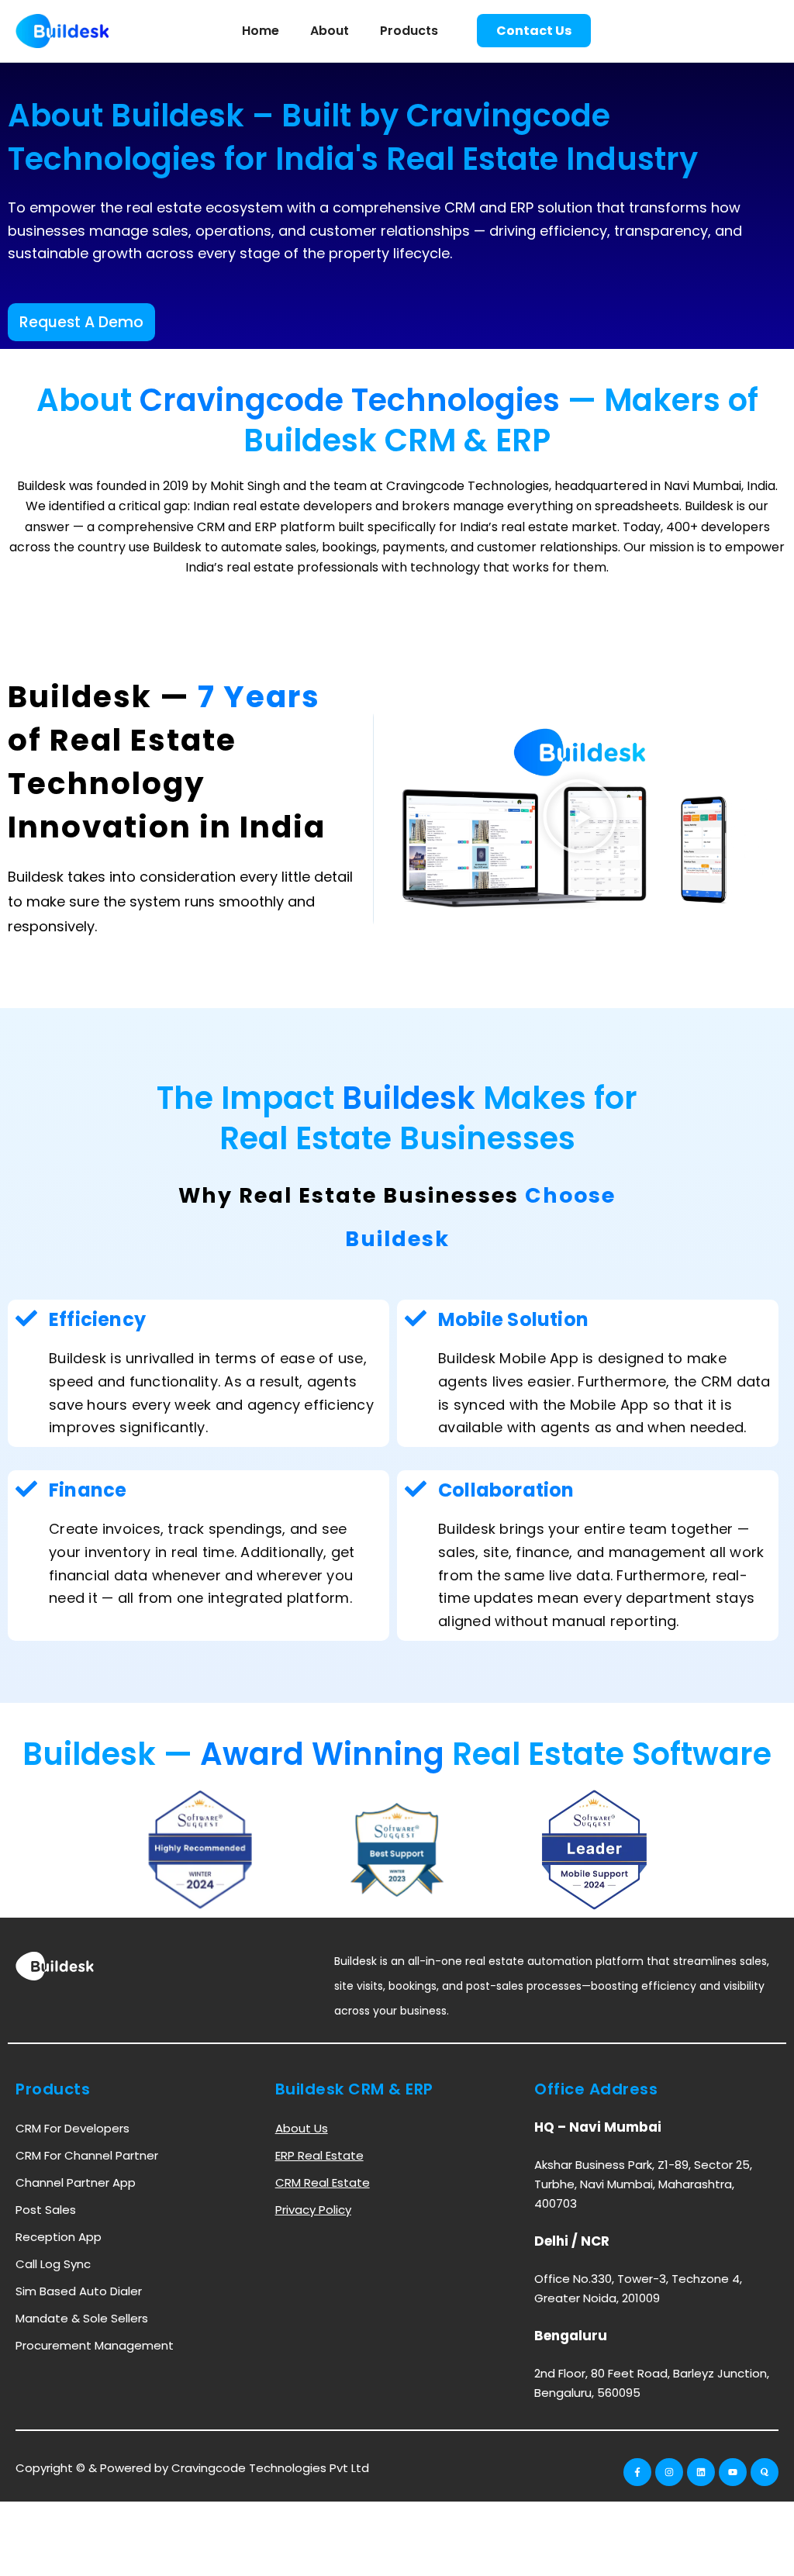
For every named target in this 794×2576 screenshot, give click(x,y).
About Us (302, 2128)
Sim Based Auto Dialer (79, 2291)
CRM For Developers (72, 2128)
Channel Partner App (76, 2182)
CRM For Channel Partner (87, 2155)
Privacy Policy (313, 2210)
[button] (580, 818)
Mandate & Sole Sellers (82, 2318)
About (330, 31)
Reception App (59, 2237)
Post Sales (46, 2210)
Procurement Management (95, 2345)
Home (261, 31)
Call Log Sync (53, 2264)
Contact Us (534, 31)
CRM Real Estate (323, 2182)
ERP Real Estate (319, 2155)
